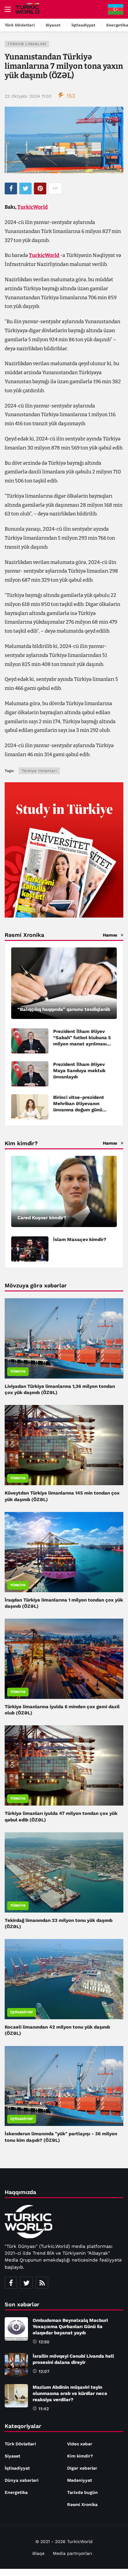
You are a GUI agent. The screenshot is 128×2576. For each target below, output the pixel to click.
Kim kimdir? (80, 2456)
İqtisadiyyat (22, 2012)
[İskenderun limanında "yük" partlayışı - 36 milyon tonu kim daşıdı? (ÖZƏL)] (64, 2086)
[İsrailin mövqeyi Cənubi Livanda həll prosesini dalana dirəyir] (16, 2365)
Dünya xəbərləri (22, 2480)
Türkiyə (18, 1372)
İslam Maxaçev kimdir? (80, 1239)
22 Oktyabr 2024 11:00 (28, 96)
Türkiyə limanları (27, 44)
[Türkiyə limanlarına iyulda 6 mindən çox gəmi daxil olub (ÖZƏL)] (64, 1659)
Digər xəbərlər (82, 2468)
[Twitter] (26, 2283)
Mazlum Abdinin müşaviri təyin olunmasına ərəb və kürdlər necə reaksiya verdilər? (70, 2393)
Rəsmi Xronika (82, 2504)
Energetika (16, 2492)
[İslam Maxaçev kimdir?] (30, 1249)
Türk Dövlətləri (20, 2444)
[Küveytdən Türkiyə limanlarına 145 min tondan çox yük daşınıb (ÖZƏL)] (64, 1445)
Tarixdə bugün (82, 2492)
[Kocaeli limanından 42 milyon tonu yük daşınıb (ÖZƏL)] (64, 1979)
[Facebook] (11, 2283)
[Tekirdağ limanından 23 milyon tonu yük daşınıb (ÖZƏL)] (64, 1872)
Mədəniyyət (80, 2480)
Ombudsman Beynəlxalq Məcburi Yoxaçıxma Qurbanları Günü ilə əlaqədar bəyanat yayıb (70, 2327)
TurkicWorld (33, 207)
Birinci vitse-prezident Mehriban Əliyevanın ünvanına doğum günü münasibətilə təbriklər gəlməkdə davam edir (79, 1110)
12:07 (44, 2371)
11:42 (44, 2409)
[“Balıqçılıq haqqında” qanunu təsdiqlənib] (64, 983)
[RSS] (42, 2283)
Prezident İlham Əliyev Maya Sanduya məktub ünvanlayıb (79, 1071)
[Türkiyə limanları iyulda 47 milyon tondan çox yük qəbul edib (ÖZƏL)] (64, 1765)
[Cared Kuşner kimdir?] (64, 1192)
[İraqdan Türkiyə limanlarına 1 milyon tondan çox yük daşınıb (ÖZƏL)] (64, 1552)
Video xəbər (80, 2444)
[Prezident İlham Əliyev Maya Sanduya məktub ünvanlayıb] (30, 1074)
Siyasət (12, 2456)
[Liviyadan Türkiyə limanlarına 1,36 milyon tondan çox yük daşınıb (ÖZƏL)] (64, 1338)
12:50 (44, 2342)
